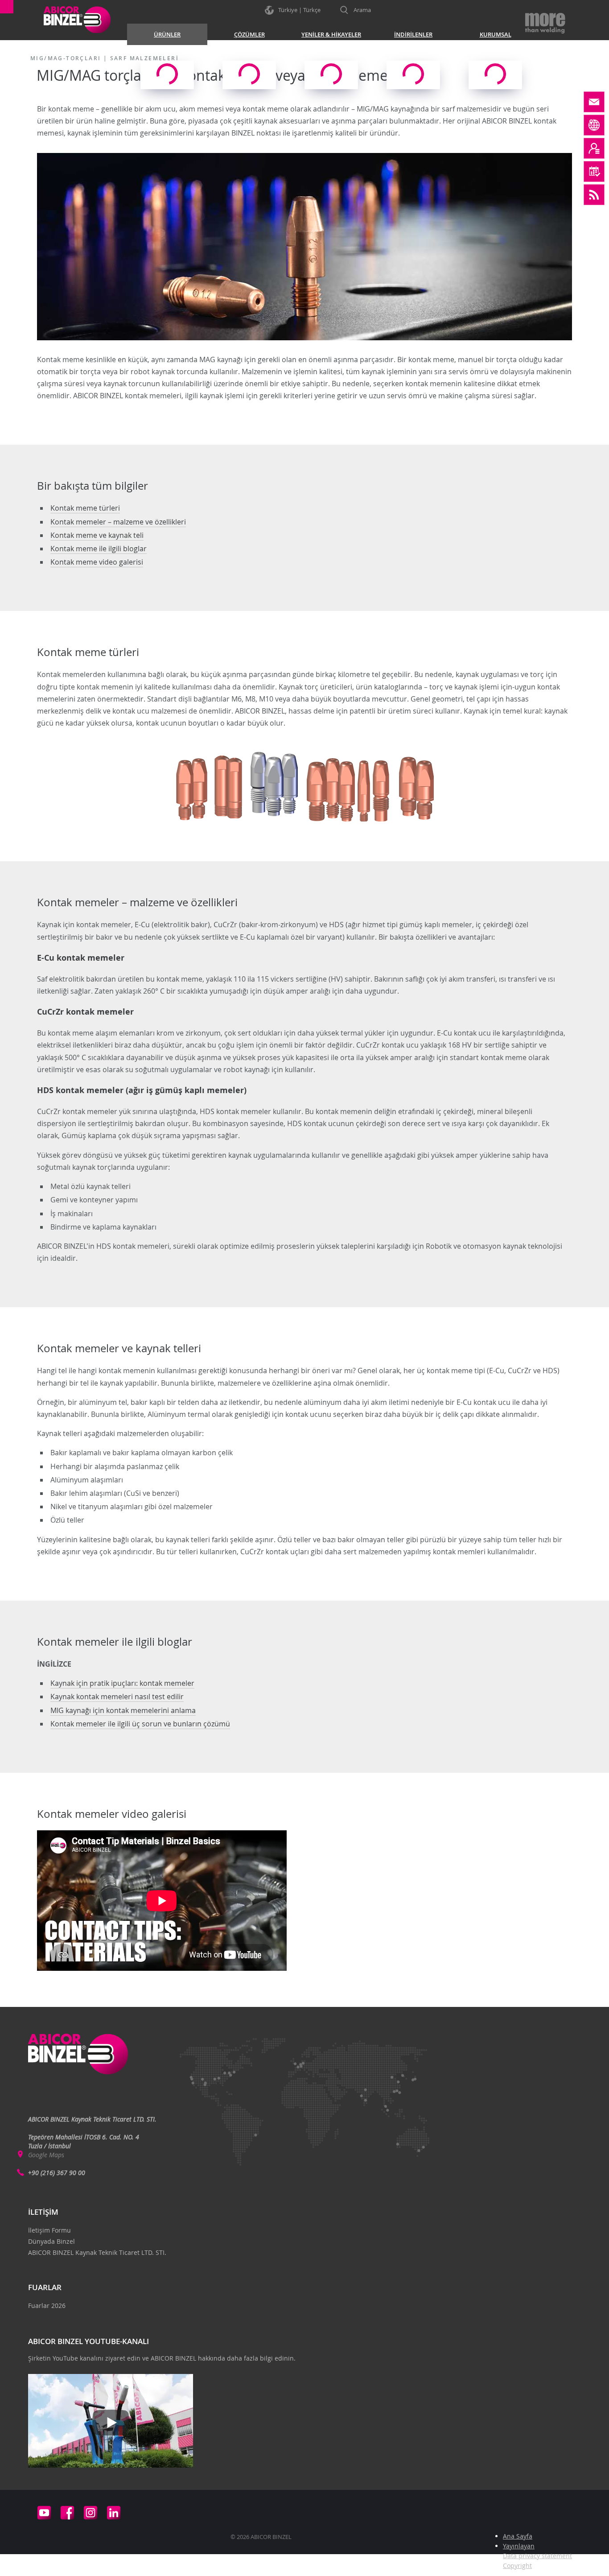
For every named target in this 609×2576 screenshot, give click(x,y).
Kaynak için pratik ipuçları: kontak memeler (122, 1683)
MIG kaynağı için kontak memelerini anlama (123, 1710)
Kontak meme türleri (85, 508)
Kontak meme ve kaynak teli (97, 535)
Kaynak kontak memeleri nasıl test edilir (117, 1697)
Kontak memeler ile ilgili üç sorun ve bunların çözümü (140, 1724)
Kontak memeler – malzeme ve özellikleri (118, 522)
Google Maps (46, 2155)
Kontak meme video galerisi (97, 562)
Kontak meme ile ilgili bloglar (99, 549)
